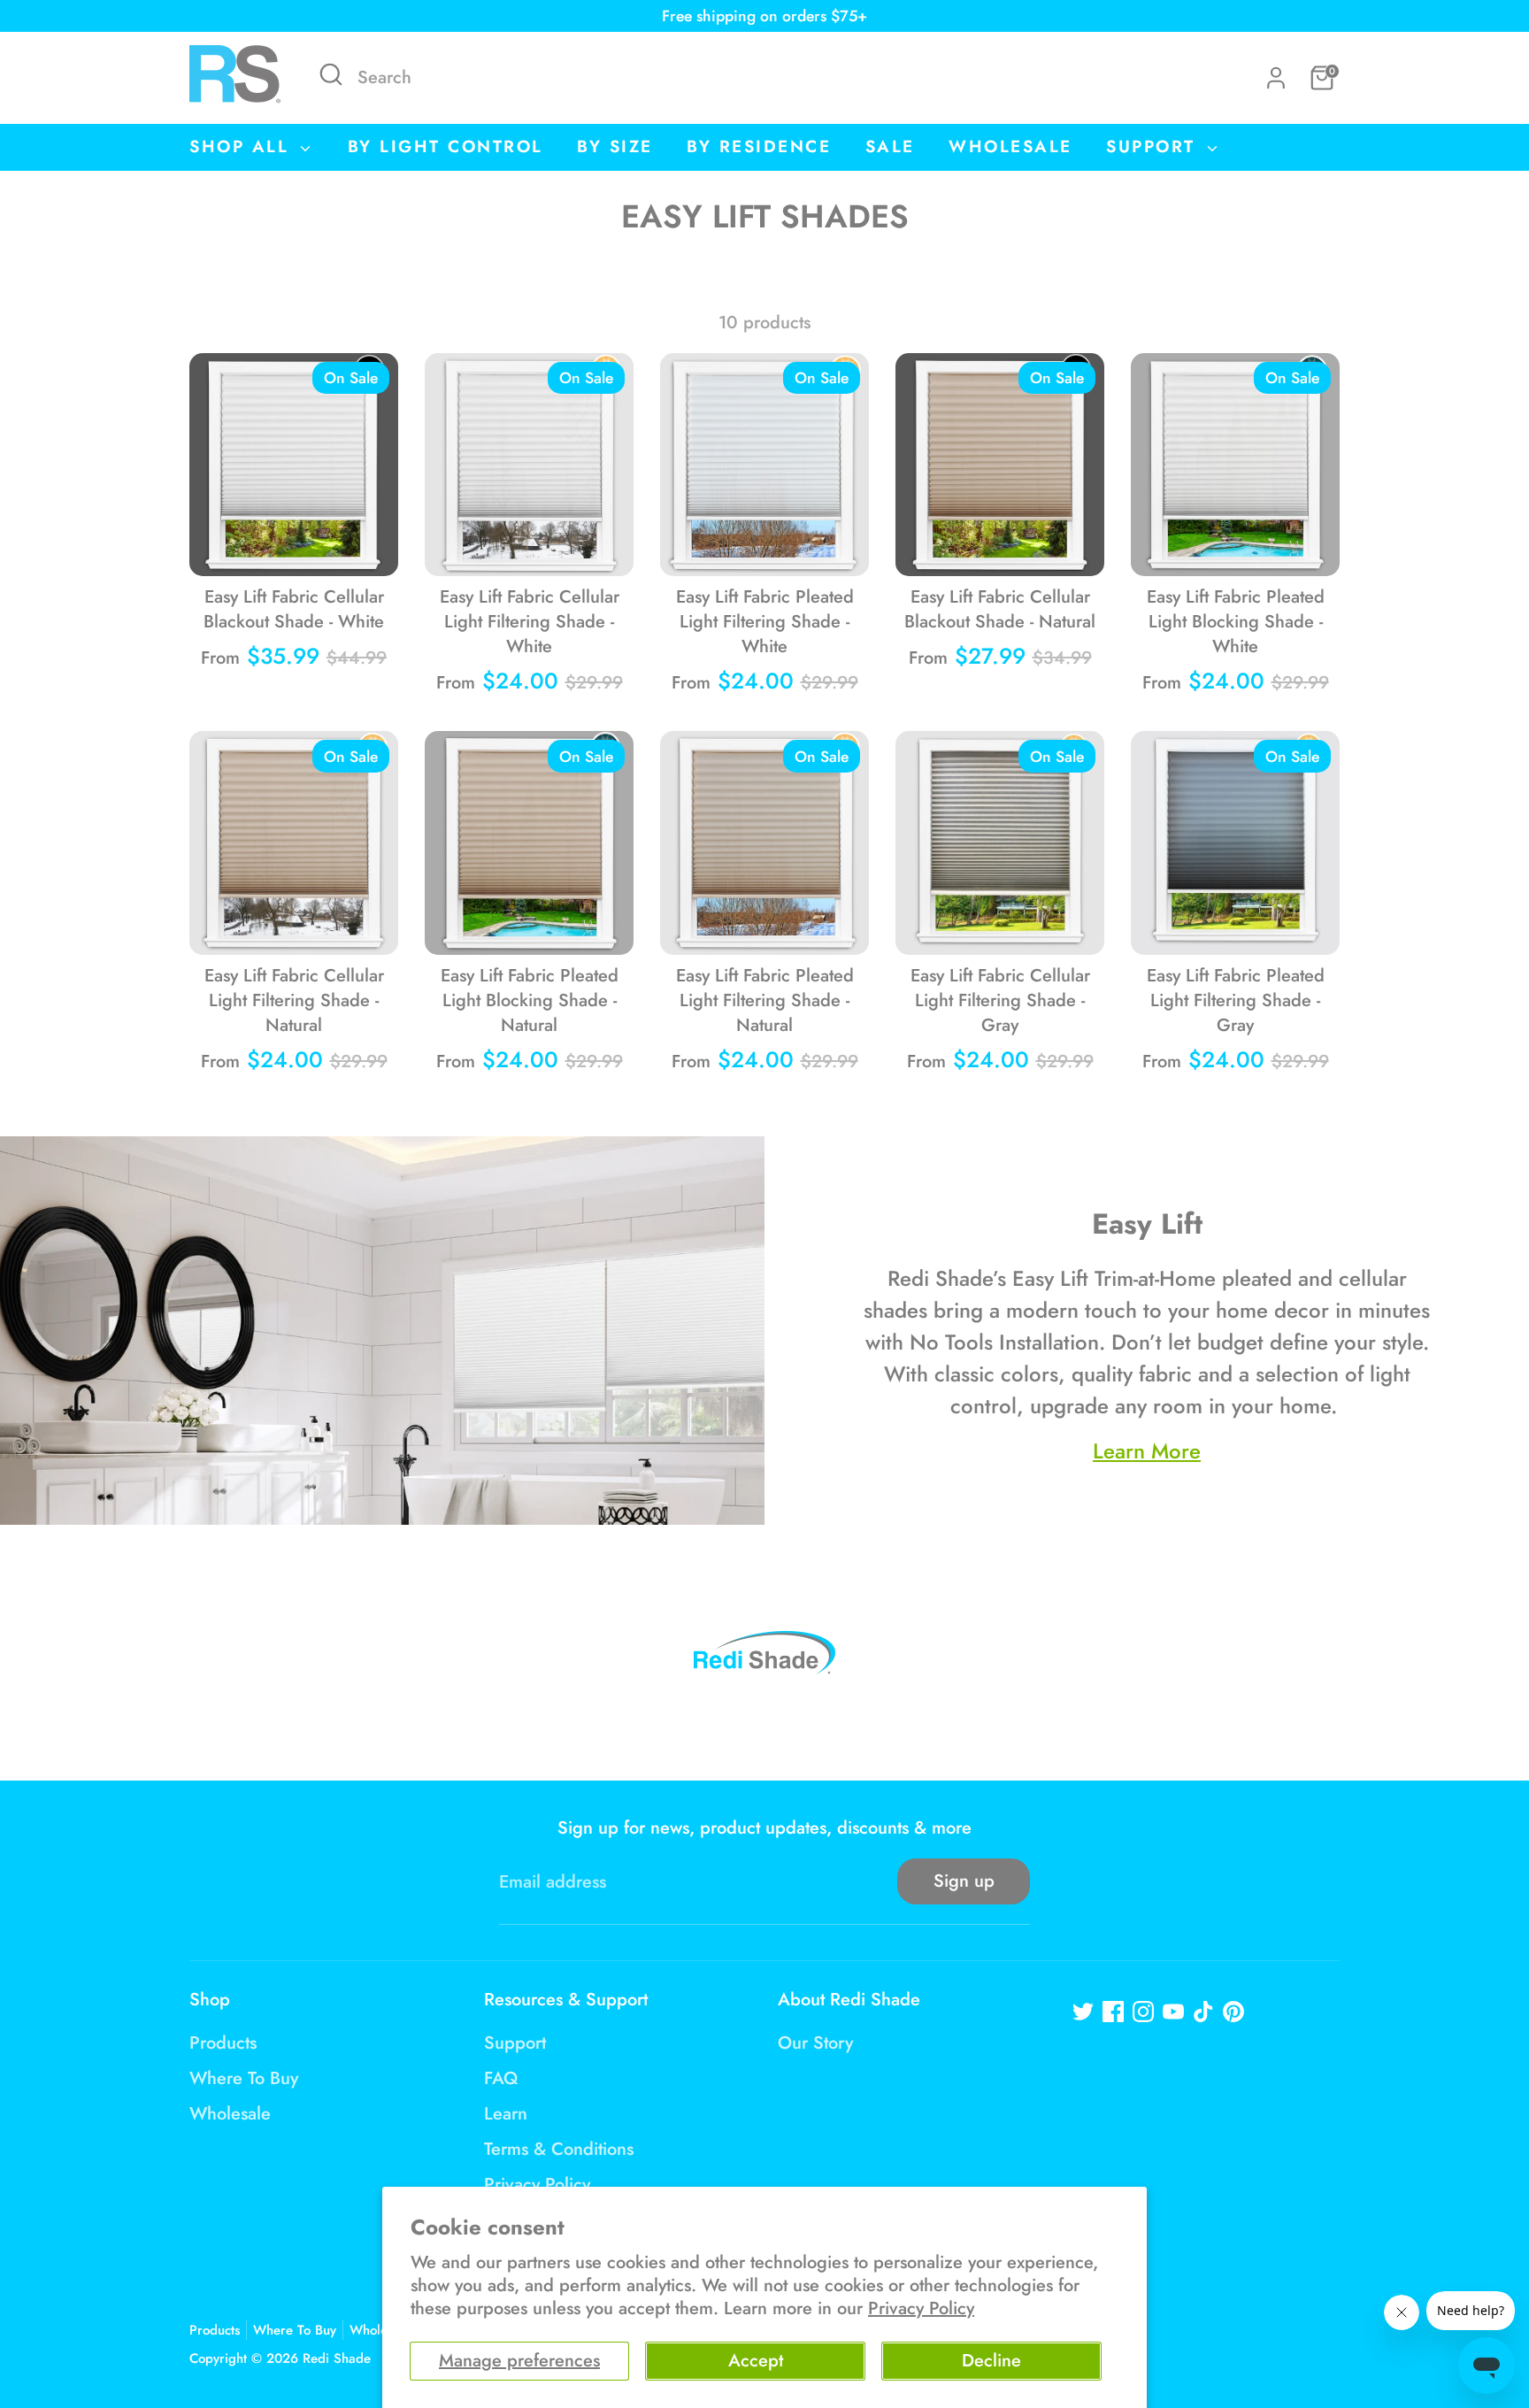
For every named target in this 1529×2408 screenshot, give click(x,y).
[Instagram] (1143, 2012)
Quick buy (295, 544)
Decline (991, 2361)
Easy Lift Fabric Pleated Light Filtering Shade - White (765, 622)
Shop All (243, 146)
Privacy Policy (921, 2308)
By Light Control (446, 146)
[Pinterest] (1233, 2012)
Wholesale (1010, 146)
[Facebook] (1113, 2012)
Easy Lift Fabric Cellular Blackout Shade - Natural (1000, 609)
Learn (506, 2114)
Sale (890, 146)
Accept (756, 2361)
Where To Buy (244, 2078)
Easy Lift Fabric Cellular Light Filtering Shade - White (530, 622)
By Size (615, 146)
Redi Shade (337, 2358)
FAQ (501, 2078)
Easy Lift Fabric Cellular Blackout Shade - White (294, 609)
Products (223, 2043)
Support (1154, 146)
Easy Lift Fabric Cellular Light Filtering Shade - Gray (1000, 1000)
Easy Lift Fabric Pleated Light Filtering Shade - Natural (765, 1000)
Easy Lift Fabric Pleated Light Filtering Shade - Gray (1236, 1000)
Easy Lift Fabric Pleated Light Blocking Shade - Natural (530, 1000)
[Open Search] (331, 74)
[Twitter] (1083, 2012)
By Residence (759, 146)
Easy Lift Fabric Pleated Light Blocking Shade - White (1236, 622)
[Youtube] (1173, 2012)
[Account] (1276, 78)
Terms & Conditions (559, 2149)
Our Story (815, 2043)
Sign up (964, 1881)
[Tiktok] (1203, 2012)
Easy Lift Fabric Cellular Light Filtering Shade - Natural (294, 1000)
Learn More (1147, 1451)
